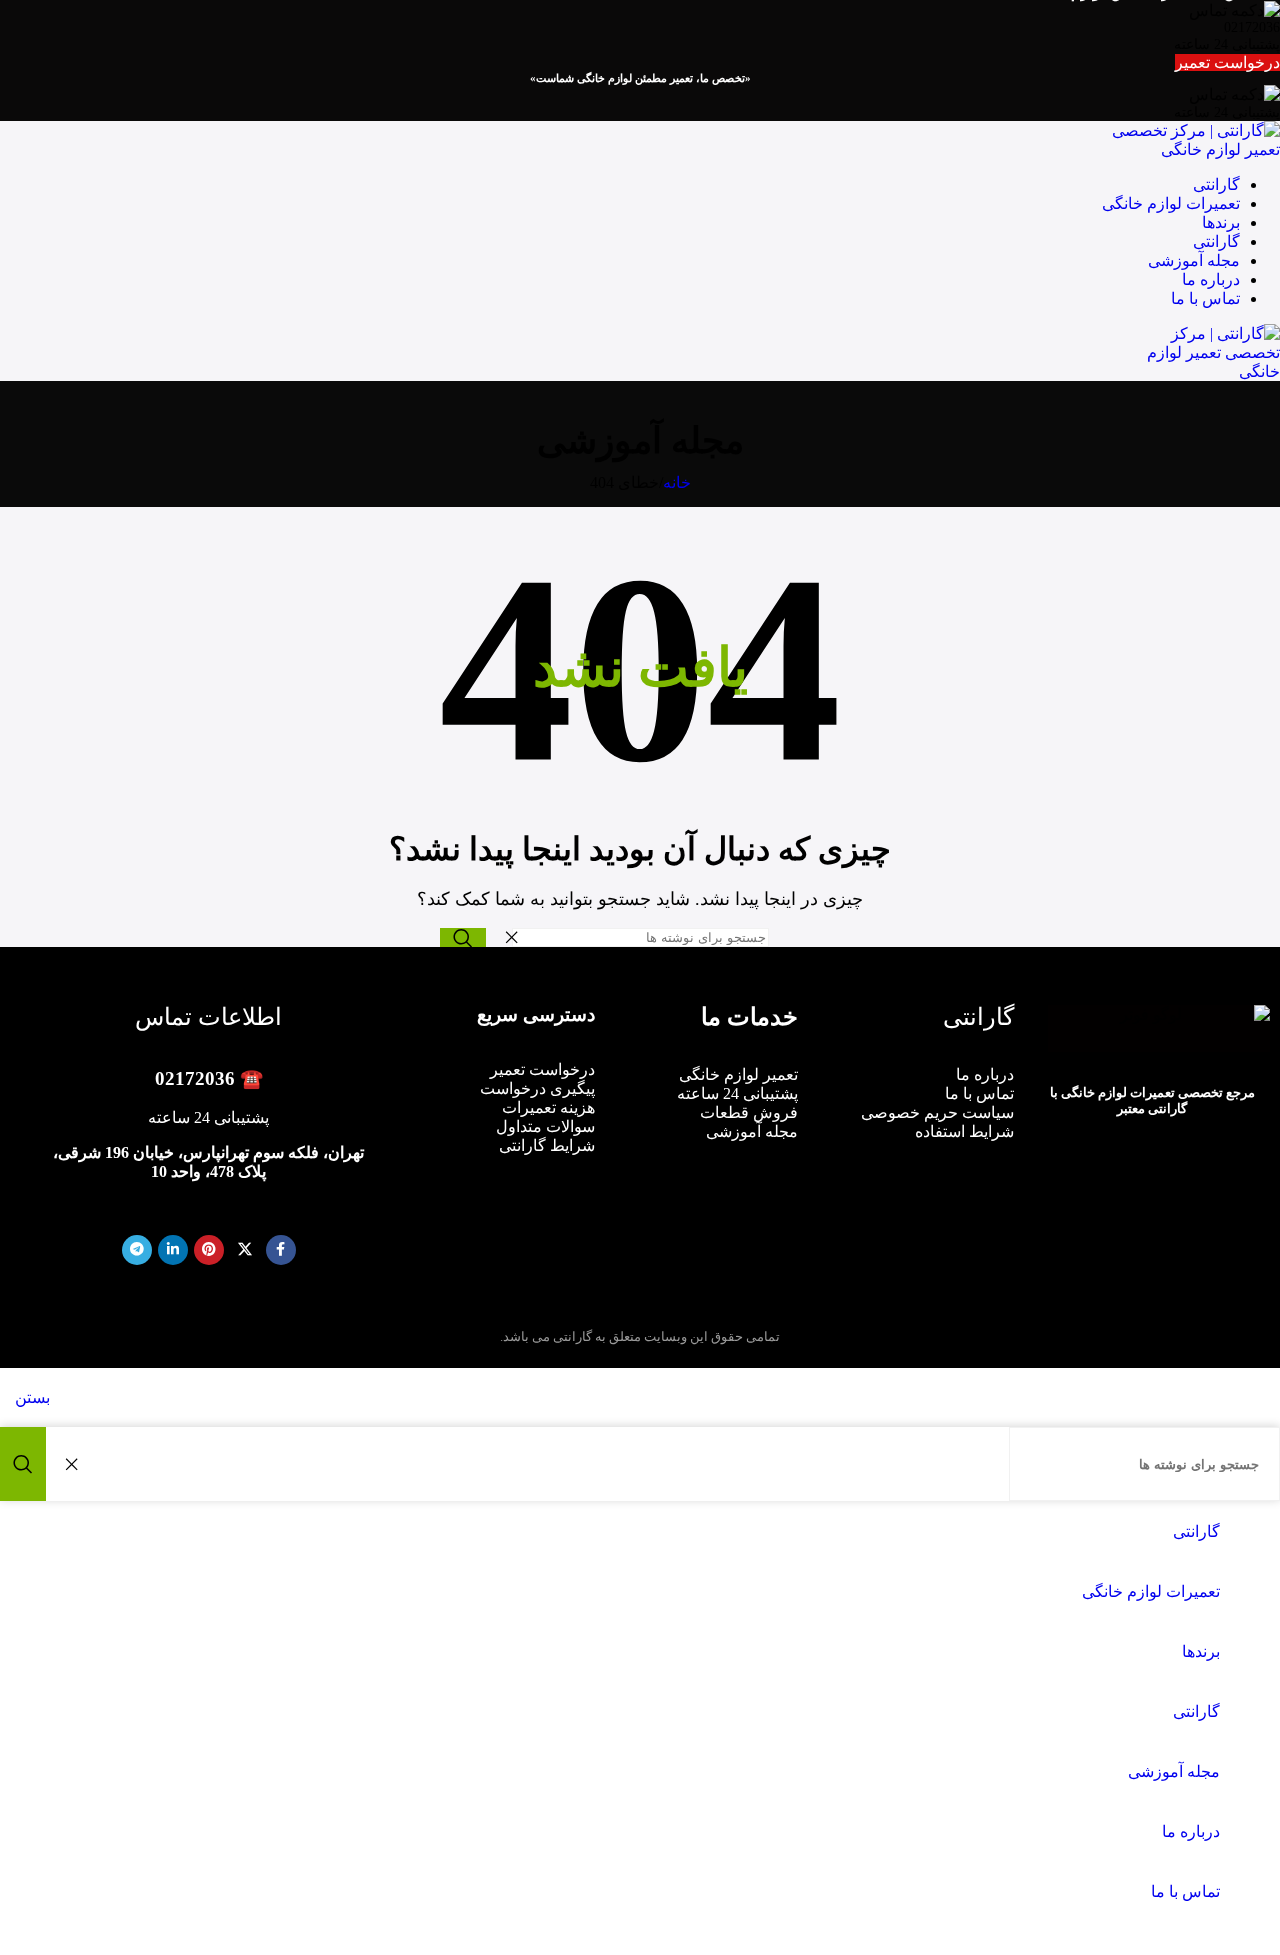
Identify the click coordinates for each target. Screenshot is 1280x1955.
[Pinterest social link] (209, 1250)
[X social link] (245, 1250)
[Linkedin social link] (173, 1250)
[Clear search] (506, 937)
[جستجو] (463, 937)
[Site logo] (1180, 149)
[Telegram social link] (137, 1250)
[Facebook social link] (281, 1250)
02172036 (195, 1078)
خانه (677, 482)
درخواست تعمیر (1227, 62)
